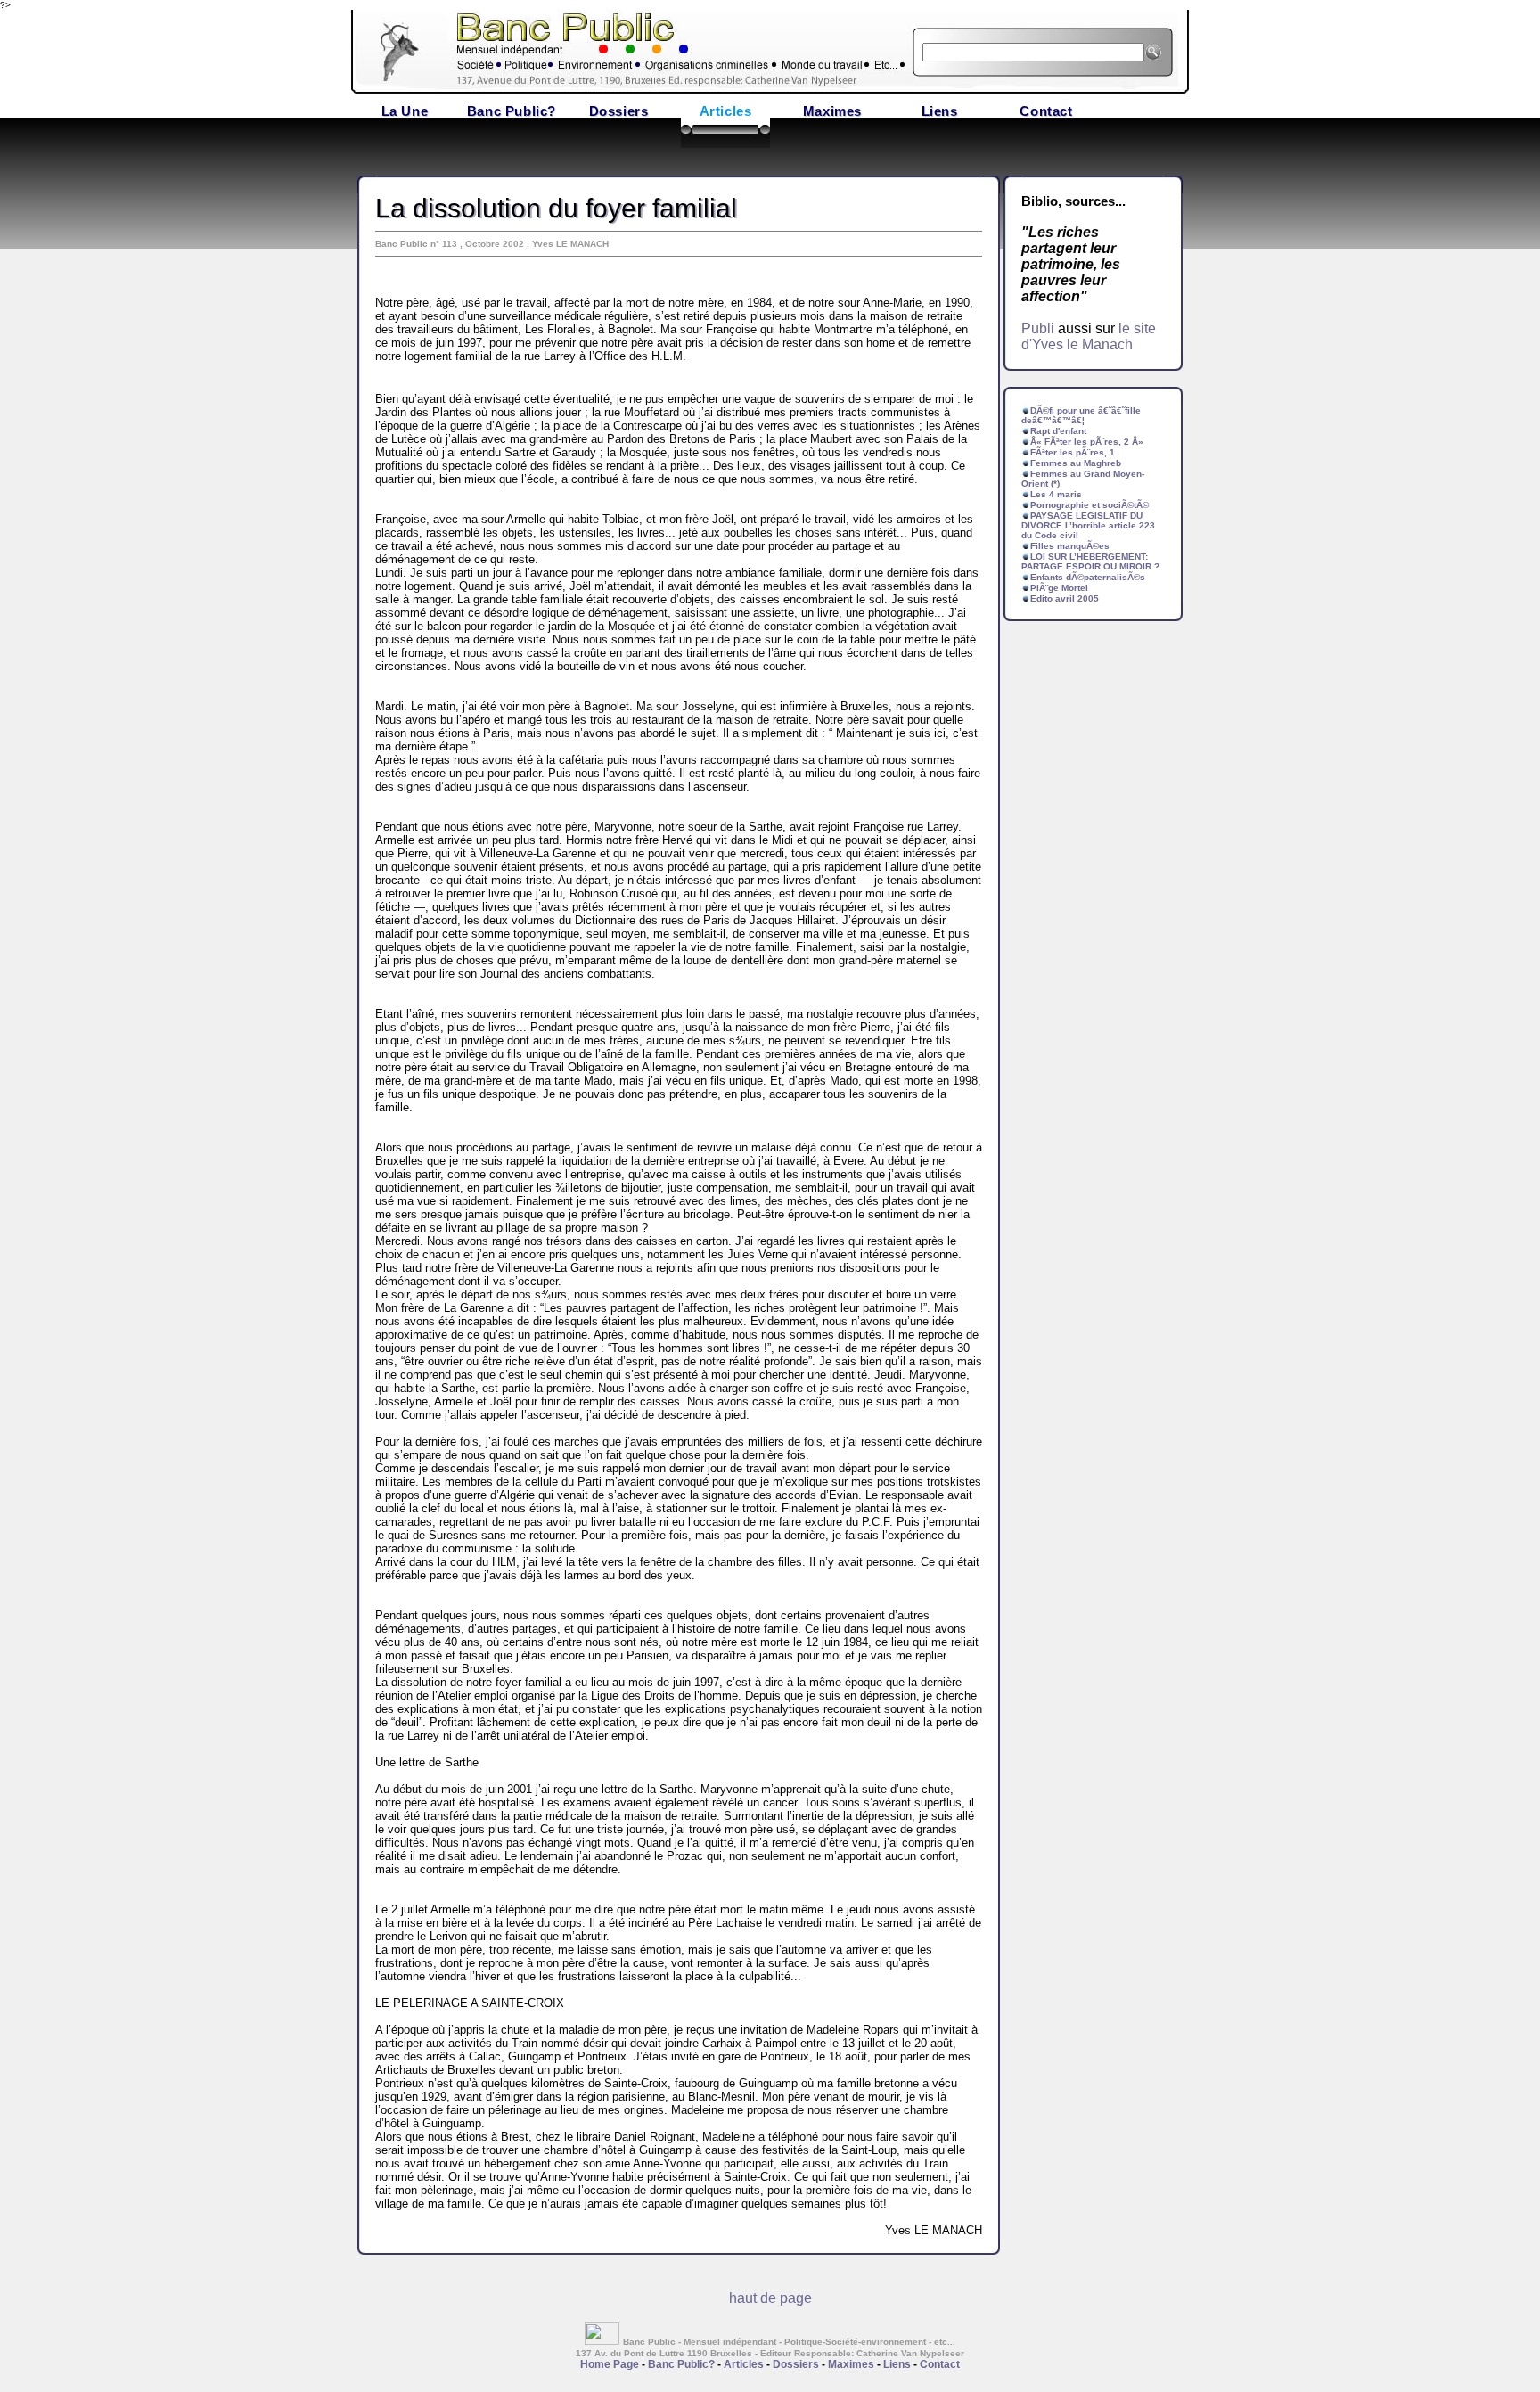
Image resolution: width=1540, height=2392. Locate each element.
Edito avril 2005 (1065, 598)
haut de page (770, 2298)
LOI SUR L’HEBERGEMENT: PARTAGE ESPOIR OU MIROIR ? (1090, 561)
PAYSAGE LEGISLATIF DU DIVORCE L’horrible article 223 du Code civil (1088, 525)
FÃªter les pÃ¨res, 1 (1073, 452)
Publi (1038, 328)
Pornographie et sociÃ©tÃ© (1089, 505)
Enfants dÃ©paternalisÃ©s (1088, 577)
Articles (726, 111)
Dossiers (619, 111)
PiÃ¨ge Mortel (1059, 588)
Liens (940, 111)
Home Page (610, 2364)
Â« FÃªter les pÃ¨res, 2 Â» (1087, 442)
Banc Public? (512, 111)
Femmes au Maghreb (1076, 463)
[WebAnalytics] (604, 2340)
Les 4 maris (1056, 494)
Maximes (832, 111)
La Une (405, 111)
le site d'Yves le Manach (1089, 336)
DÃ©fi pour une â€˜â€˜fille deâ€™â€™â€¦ (1081, 415)
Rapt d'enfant (1058, 431)
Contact (1046, 111)
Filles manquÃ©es (1070, 546)
